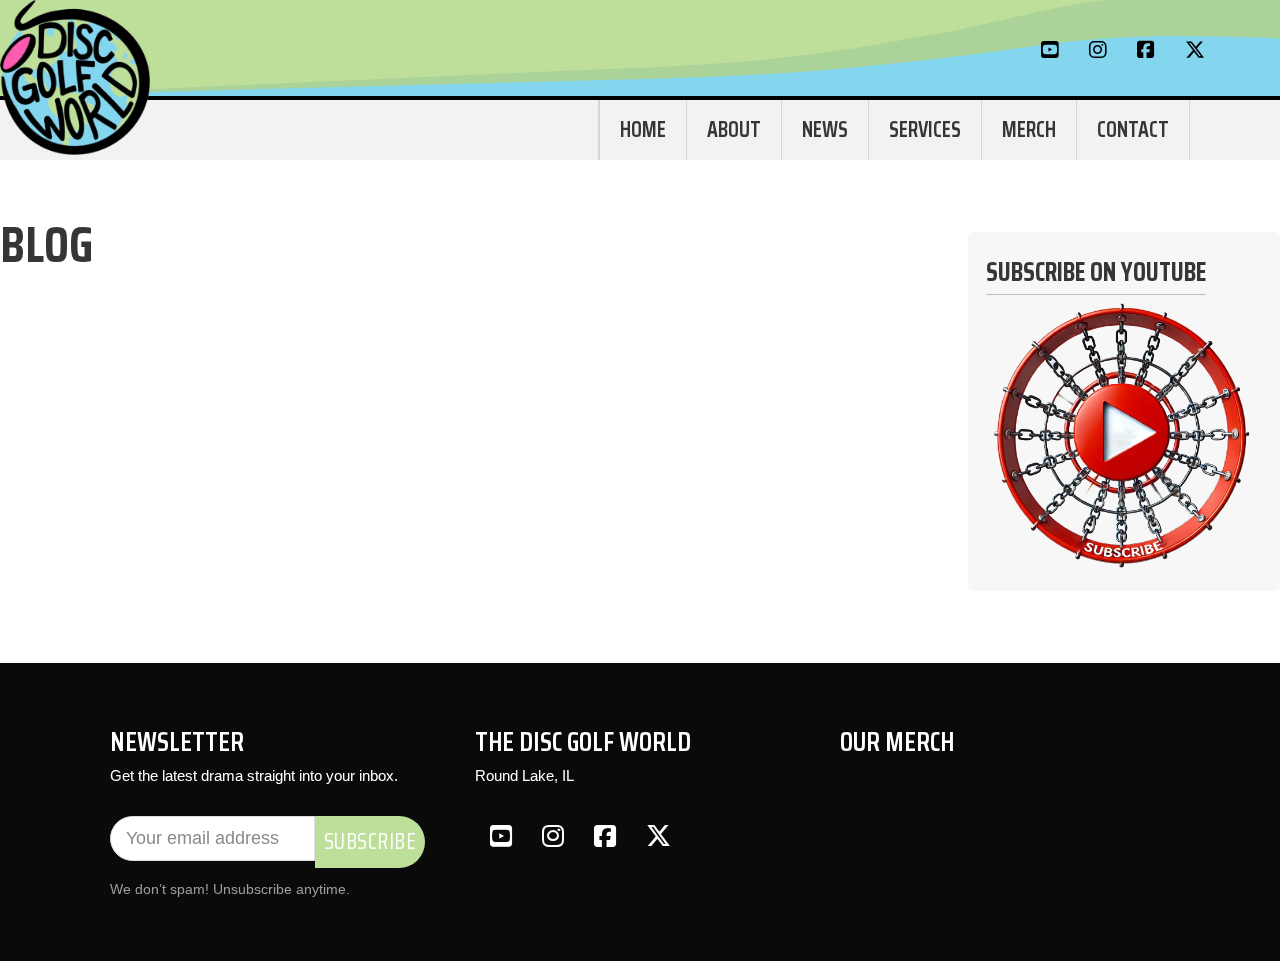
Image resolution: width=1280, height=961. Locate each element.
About (734, 129)
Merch (1029, 129)
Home (643, 129)
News (825, 129)
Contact (1133, 129)
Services (925, 129)
